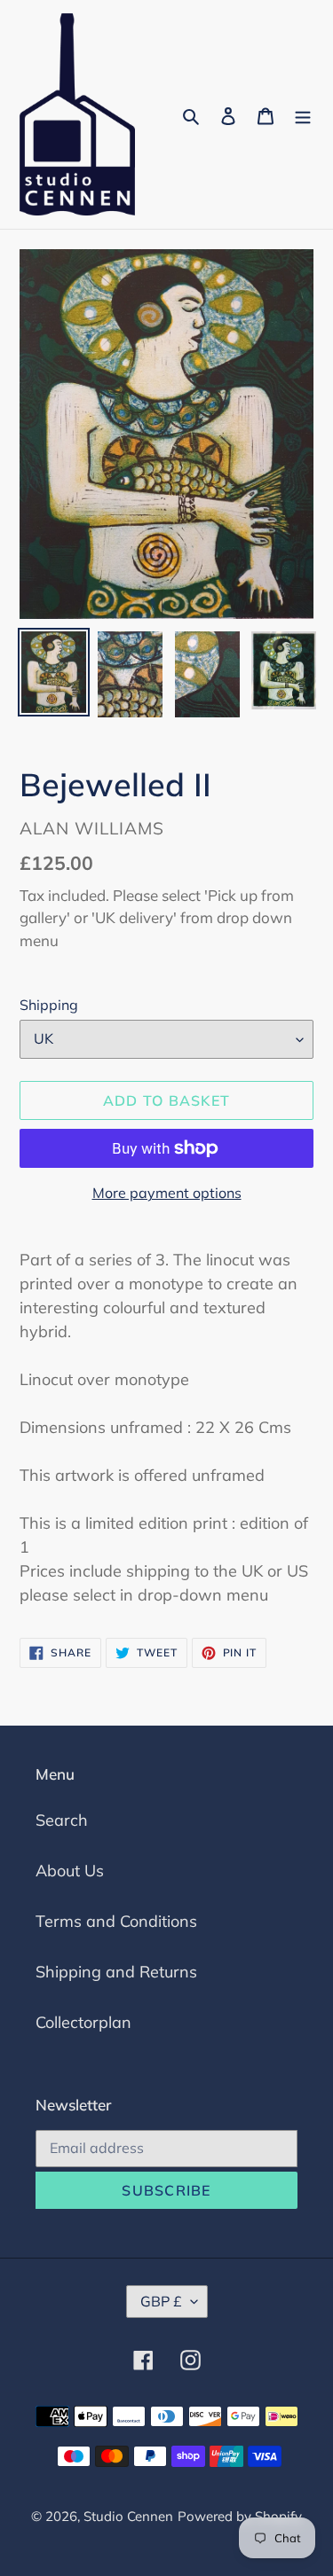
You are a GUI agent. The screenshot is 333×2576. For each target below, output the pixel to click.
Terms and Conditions (116, 1921)
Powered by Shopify (240, 2516)
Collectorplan (83, 2022)
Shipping (49, 1005)
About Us (70, 1871)
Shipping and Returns (116, 1972)
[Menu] (303, 115)
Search (62, 1820)
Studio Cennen (128, 2516)
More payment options (167, 1193)
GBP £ (161, 2301)
